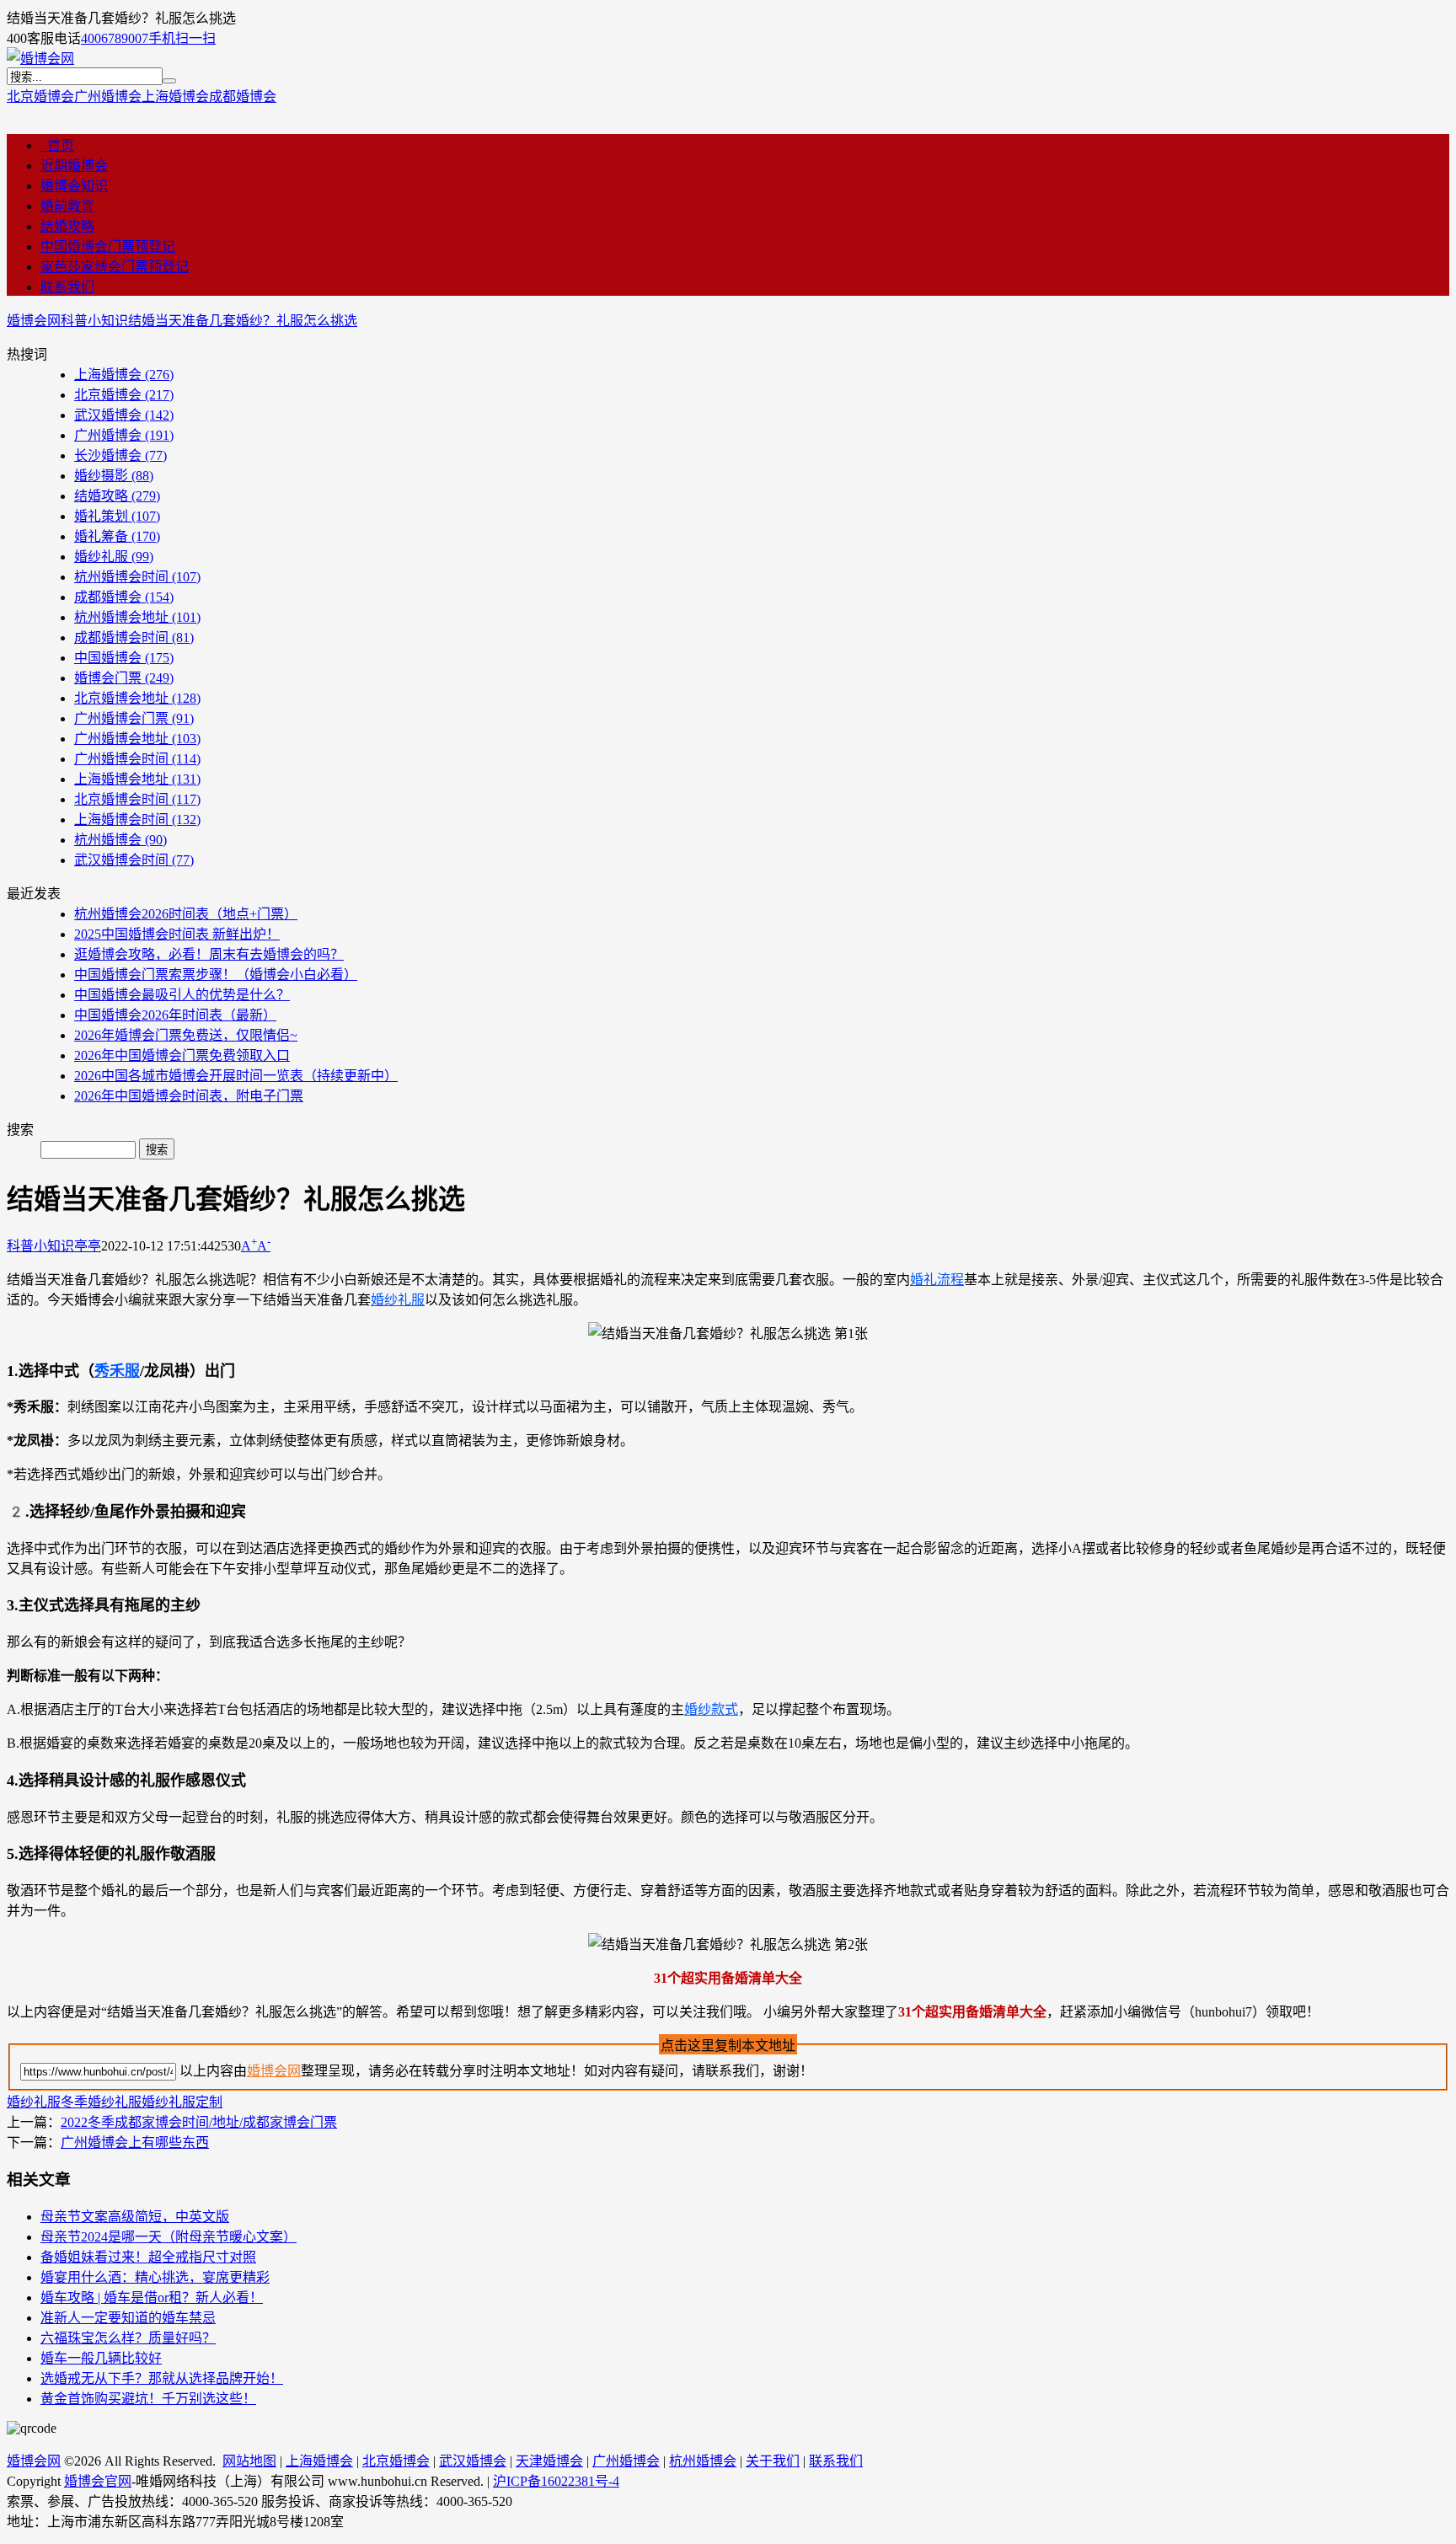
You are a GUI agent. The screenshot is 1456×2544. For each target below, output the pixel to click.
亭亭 (88, 1246)
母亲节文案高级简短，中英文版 (135, 2217)
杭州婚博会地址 (137, 617)
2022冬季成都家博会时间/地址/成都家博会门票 (199, 2122)
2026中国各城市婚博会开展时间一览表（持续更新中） (236, 1076)
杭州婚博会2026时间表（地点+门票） (186, 914)
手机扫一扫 (182, 38)
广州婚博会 (108, 96)
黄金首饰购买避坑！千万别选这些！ (148, 2399)
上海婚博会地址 (137, 779)
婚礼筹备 (117, 536)
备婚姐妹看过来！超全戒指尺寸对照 (148, 2257)
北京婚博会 (40, 96)
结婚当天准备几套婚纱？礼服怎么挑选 (243, 321)
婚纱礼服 (114, 557)
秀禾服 (117, 1371)
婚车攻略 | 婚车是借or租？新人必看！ (152, 2298)
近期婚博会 (74, 166)
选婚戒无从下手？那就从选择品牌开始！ (162, 2378)
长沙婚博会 (120, 455)
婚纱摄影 (114, 476)
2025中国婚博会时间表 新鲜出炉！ (177, 934)
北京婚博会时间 (137, 799)
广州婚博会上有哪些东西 (135, 2142)
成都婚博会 (243, 96)
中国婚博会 (124, 658)
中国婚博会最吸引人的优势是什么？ (182, 995)
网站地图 (249, 2461)
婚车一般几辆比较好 (101, 2358)
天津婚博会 (549, 2461)
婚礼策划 (117, 516)
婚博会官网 (98, 2481)
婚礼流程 (937, 1280)
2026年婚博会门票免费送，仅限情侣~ (186, 1035)
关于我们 (773, 2461)
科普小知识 (94, 321)
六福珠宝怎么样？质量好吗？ (128, 2338)
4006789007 (115, 38)
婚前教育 (67, 206)
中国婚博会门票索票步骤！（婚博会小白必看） (216, 975)
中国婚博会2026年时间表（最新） (175, 1015)
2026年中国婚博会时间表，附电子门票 (189, 1096)
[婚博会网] (40, 59)
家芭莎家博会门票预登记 (115, 267)
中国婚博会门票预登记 (108, 246)
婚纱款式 (711, 1709)
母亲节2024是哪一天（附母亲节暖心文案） (169, 2237)
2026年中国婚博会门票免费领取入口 (182, 1055)
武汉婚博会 (124, 415)
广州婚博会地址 (137, 739)
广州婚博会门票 (134, 718)
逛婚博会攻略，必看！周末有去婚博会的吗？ (209, 954)
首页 (57, 145)
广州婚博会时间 (137, 759)
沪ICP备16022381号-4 (556, 2481)
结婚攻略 (67, 226)
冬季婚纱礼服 (101, 2102)
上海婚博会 (175, 96)
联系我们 (67, 287)
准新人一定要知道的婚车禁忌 (128, 2318)
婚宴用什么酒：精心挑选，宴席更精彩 (155, 2277)
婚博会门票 (124, 678)
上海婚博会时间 (137, 819)
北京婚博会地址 (137, 698)
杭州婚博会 (120, 840)
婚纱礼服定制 (182, 2102)
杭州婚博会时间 (137, 577)
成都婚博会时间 (134, 637)
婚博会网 (34, 321)
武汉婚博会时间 (134, 860)
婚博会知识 (74, 186)
